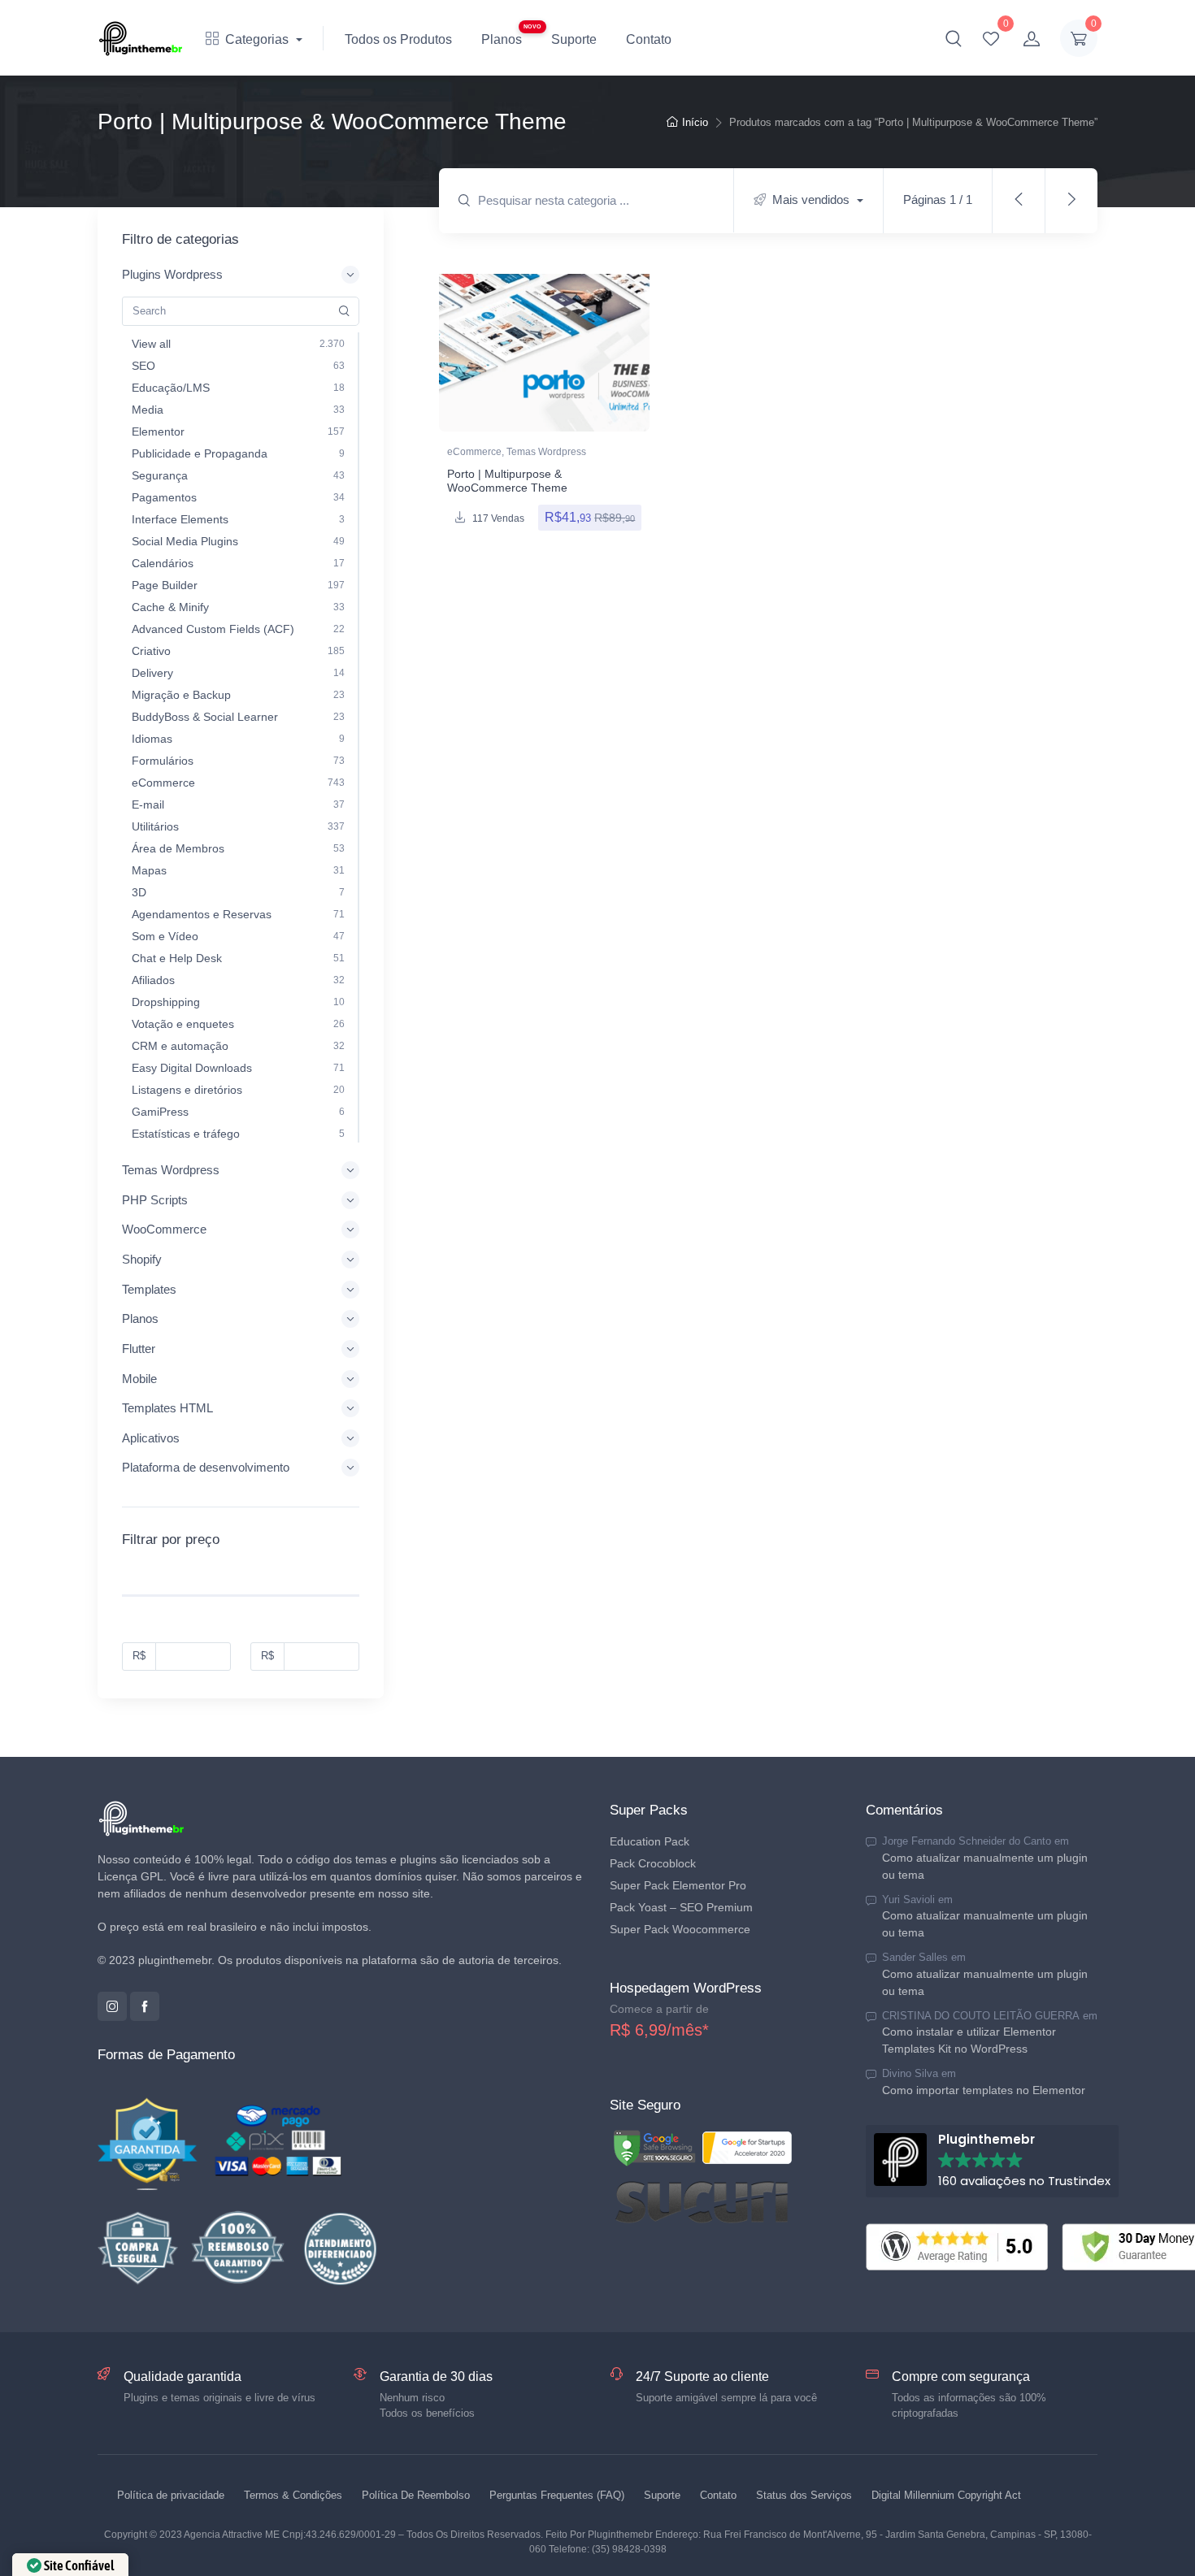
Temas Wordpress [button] (171, 1170)
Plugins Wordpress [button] (172, 274)
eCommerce (474, 452)
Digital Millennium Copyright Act (946, 2495)
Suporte (574, 39)
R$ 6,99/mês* (659, 2030)
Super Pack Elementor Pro (678, 1885)
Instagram (112, 2006)
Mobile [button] (139, 1379)
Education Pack (650, 1841)
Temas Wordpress (546, 452)
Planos (502, 39)
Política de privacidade (171, 2495)
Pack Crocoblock (653, 1863)
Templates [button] (149, 1289)
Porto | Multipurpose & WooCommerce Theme (507, 481)
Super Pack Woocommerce (680, 1929)
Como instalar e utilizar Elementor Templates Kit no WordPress (969, 2040)
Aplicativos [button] (151, 1438)
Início (695, 122)
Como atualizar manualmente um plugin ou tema (985, 1866)
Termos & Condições (293, 2495)
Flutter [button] (139, 1349)
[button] (954, 38)
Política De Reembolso (416, 2495)
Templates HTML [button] (167, 1408)
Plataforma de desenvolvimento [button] (206, 1467)
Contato (649, 39)
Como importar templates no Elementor (984, 2090)
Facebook (145, 2006)
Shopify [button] (142, 1259)
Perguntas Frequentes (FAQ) (557, 2495)
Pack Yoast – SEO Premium (681, 1907)
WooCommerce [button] (164, 1229)
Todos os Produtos (398, 39)
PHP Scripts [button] (155, 1200)
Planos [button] (140, 1318)
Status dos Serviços (804, 2495)
